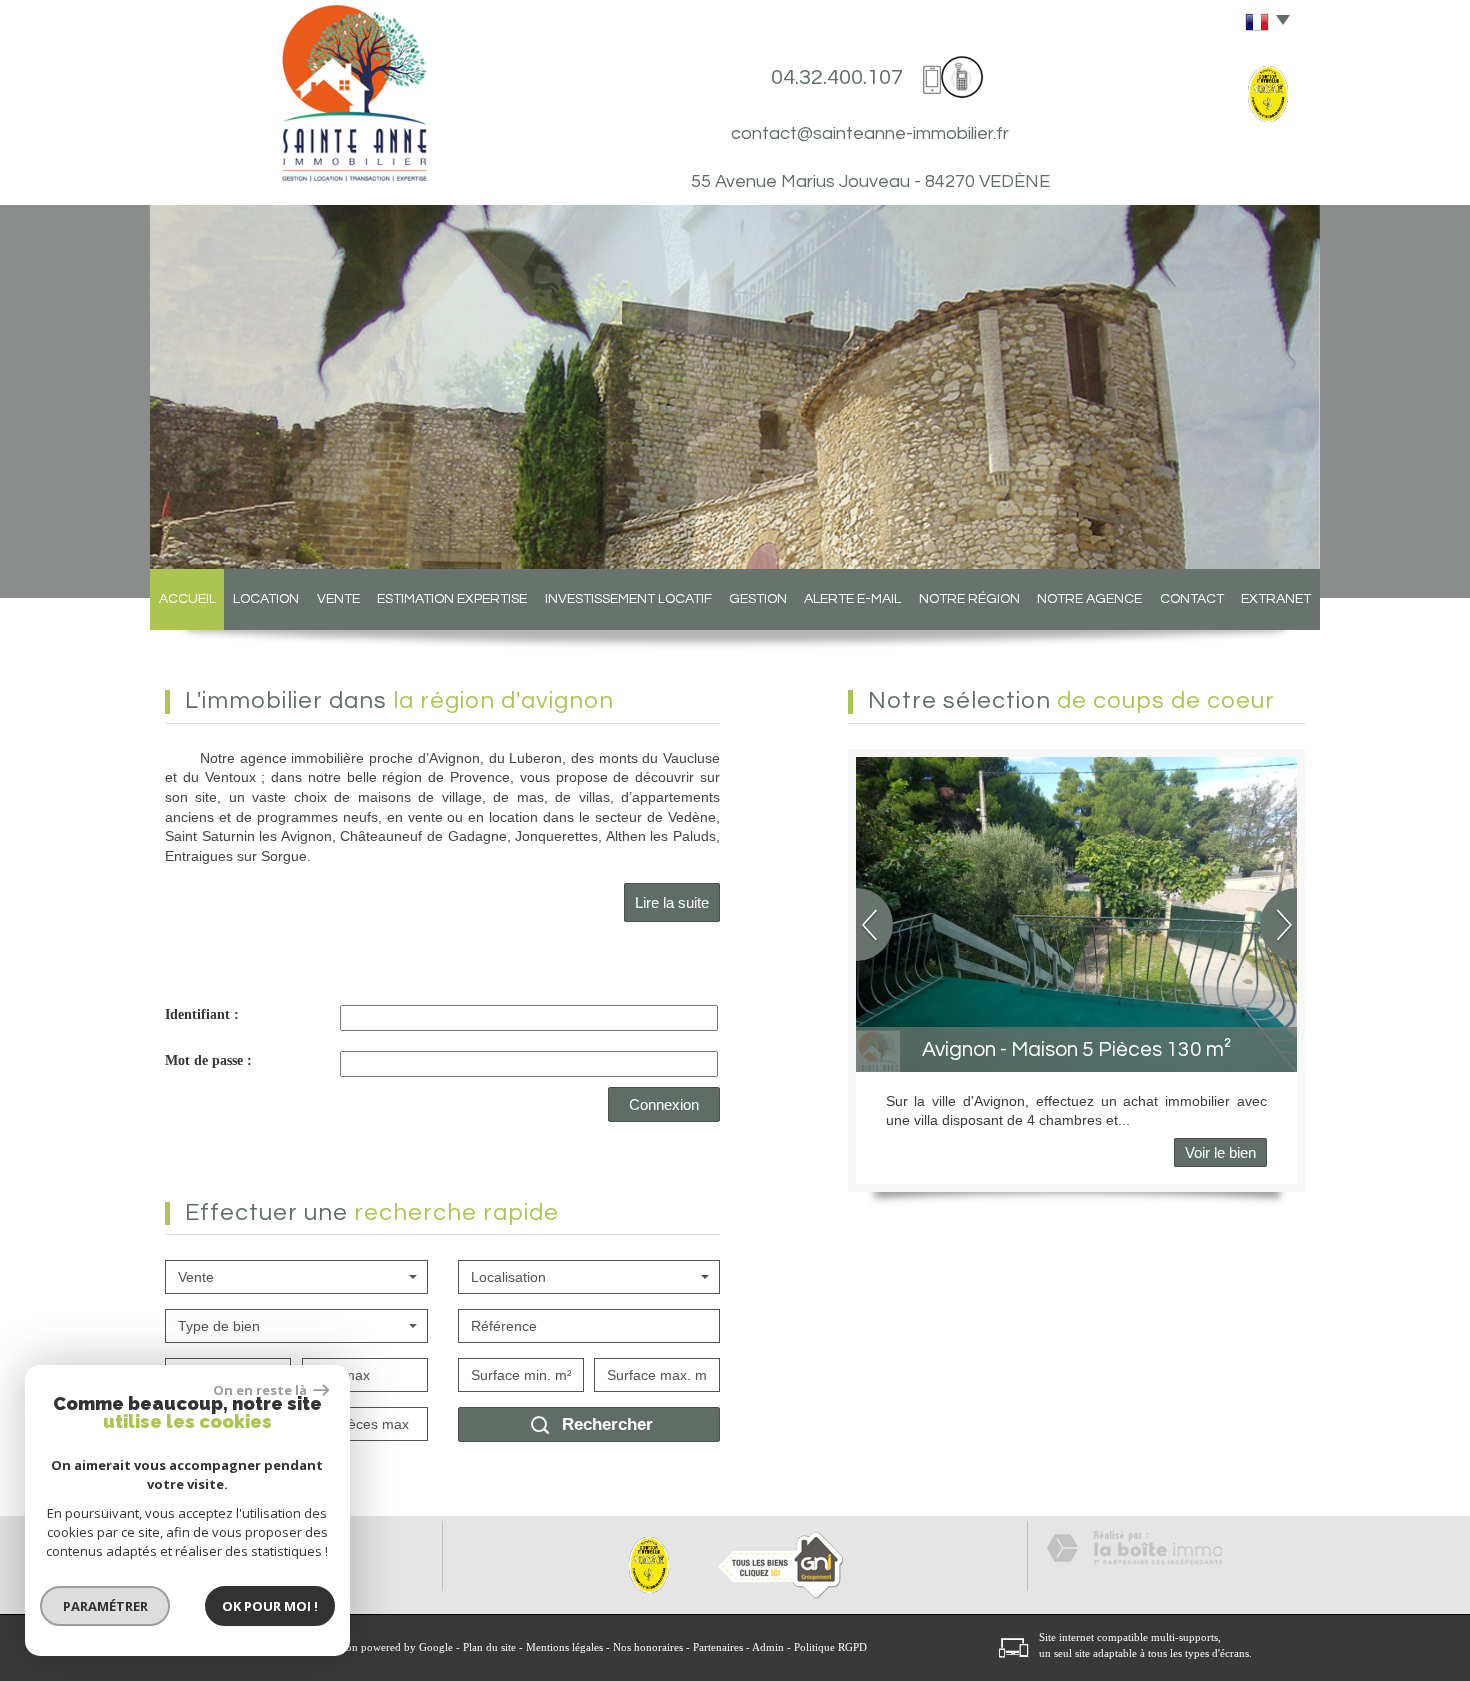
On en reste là (261, 1390)
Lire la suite (672, 902)
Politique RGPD (830, 1647)
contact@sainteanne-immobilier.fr (870, 133)
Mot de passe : (208, 1060)
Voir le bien (1220, 1152)
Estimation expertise (452, 599)
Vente (338, 599)
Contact (1192, 599)
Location (266, 599)
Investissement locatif (628, 599)
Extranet (1276, 599)
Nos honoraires (648, 1647)
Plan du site (489, 1647)
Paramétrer (105, 1606)
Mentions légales (564, 1647)
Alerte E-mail (852, 599)
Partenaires (718, 1647)
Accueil (187, 599)
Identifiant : (202, 1014)
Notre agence (1089, 599)
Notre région (969, 599)
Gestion (758, 599)
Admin (768, 1647)
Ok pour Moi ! (270, 1606)
